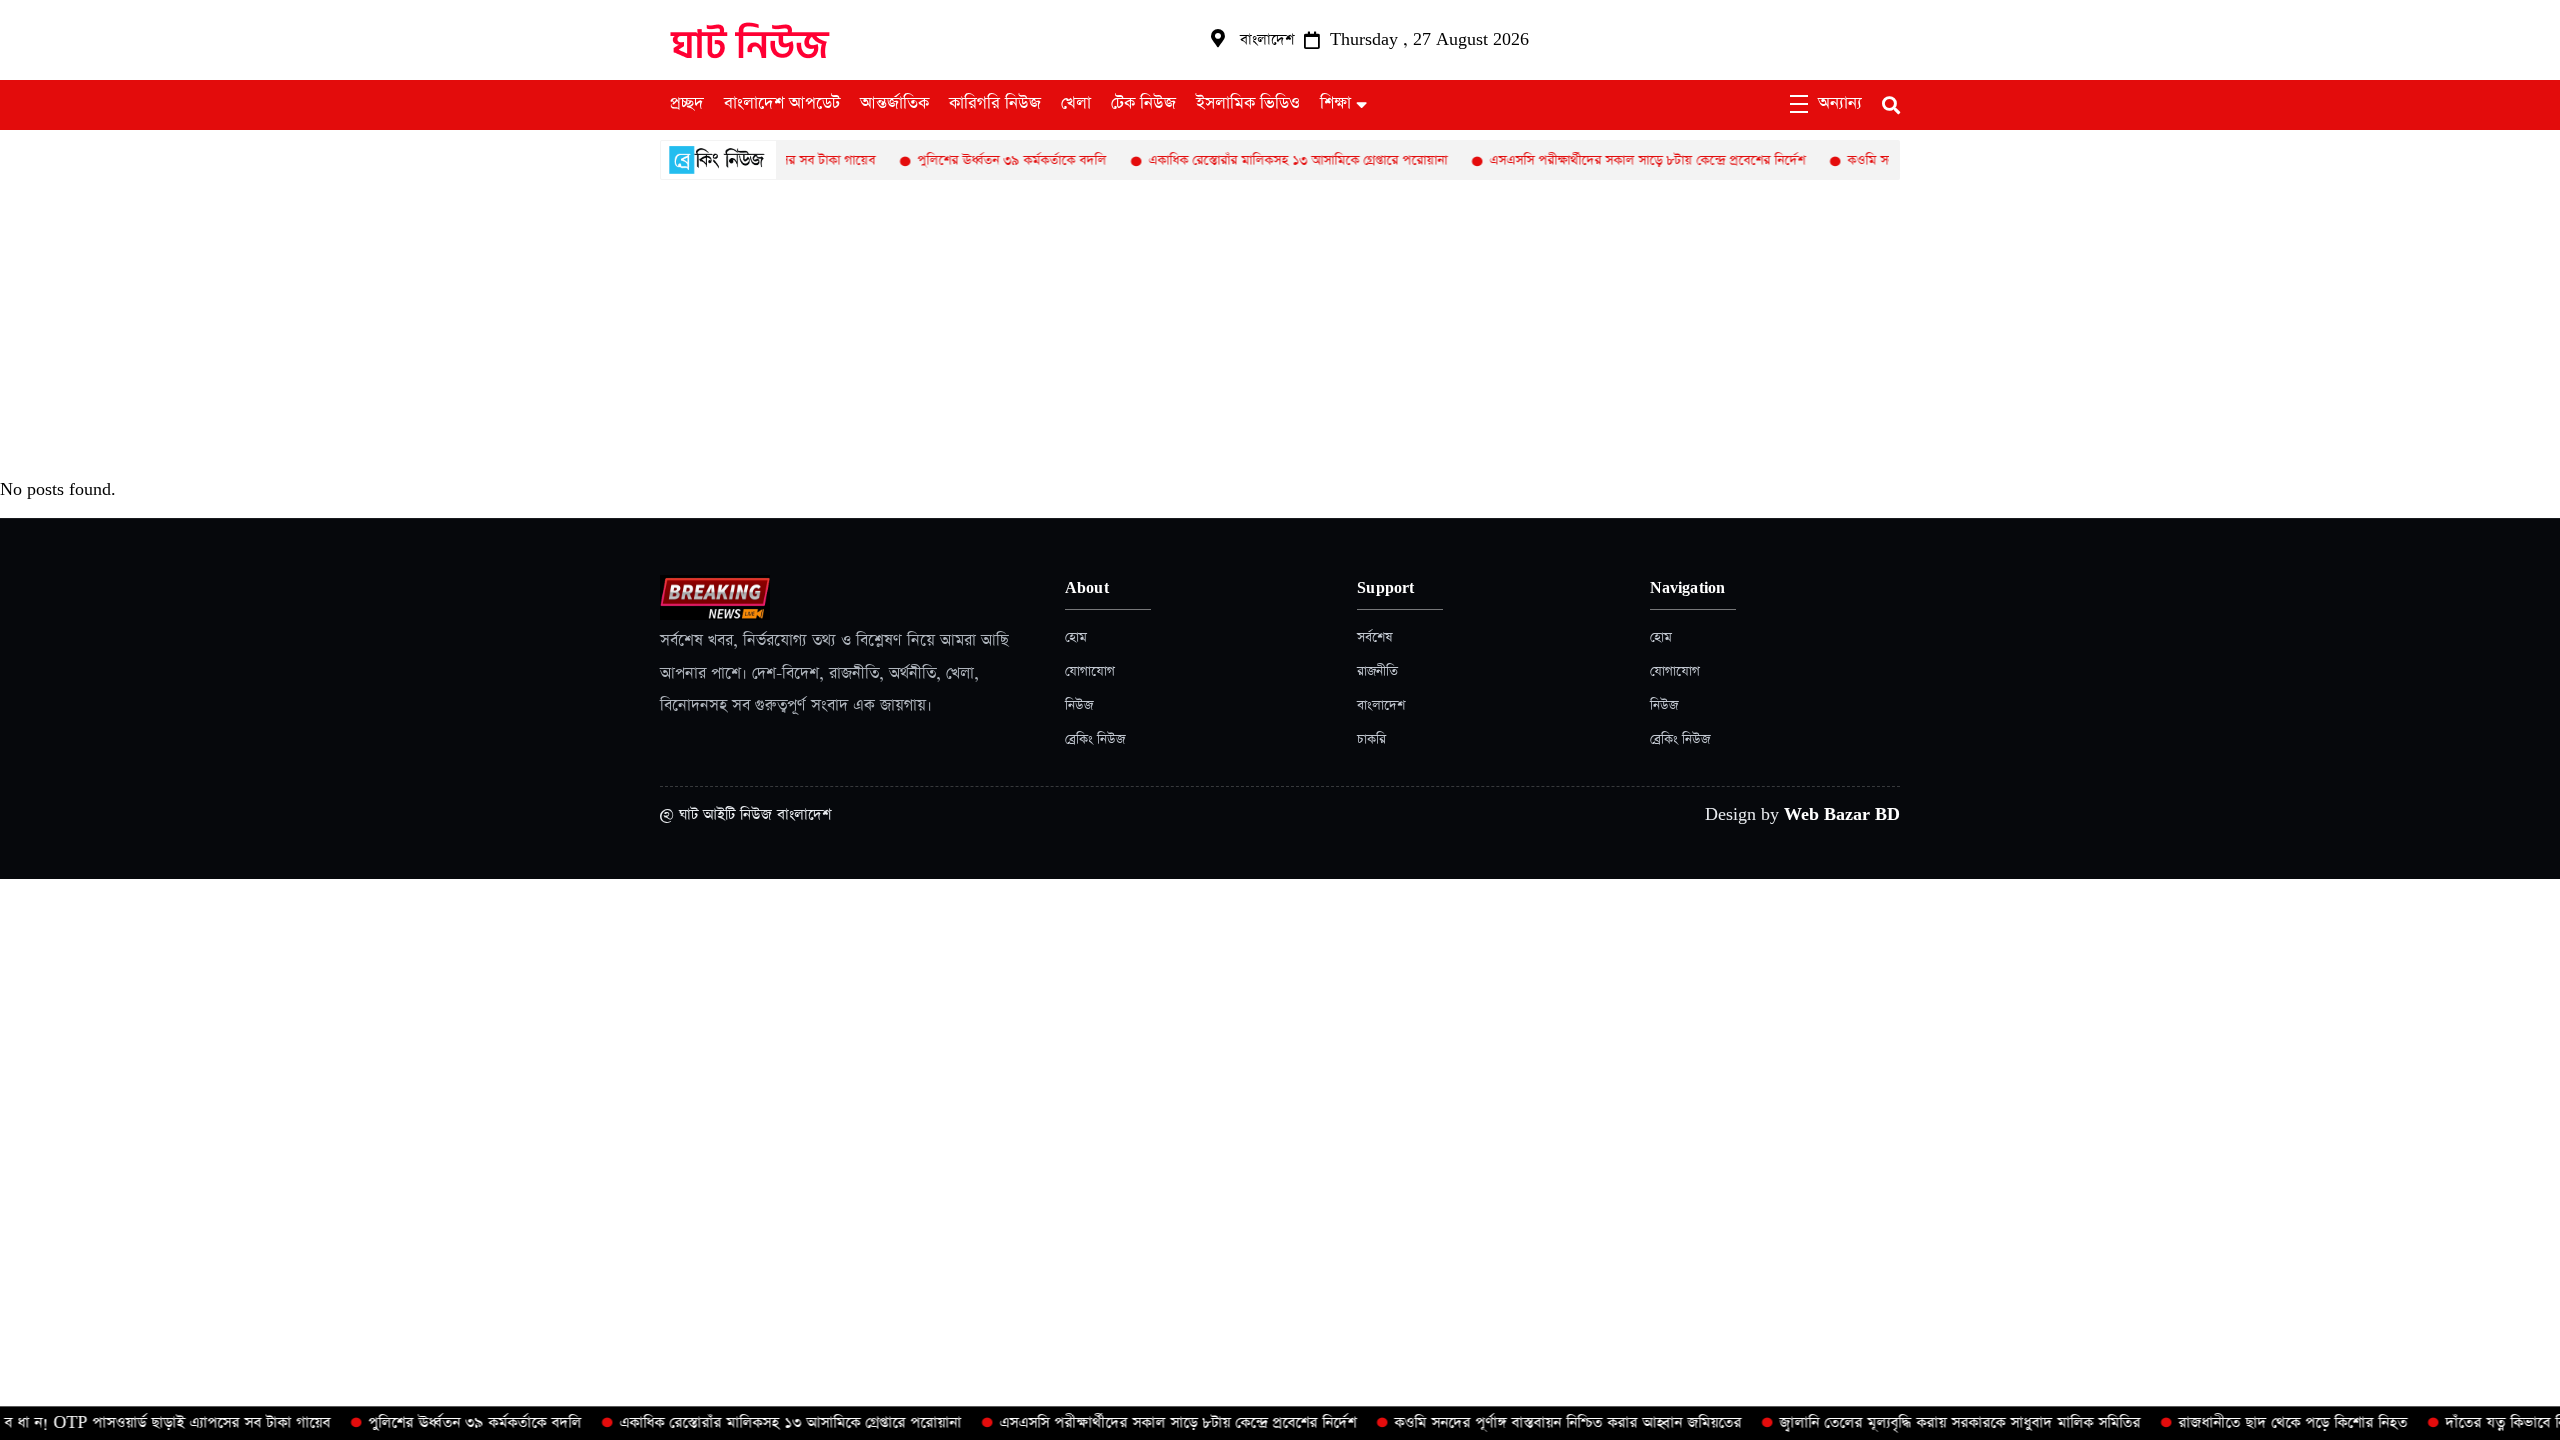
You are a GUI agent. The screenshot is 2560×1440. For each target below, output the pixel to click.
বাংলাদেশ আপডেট (782, 104)
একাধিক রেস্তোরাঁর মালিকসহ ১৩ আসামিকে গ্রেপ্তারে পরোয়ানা (1258, 160)
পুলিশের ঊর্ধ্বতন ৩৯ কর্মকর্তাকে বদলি (972, 160)
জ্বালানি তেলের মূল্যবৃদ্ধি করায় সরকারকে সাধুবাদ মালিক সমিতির (1930, 1422)
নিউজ (1079, 705)
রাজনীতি (1377, 671)
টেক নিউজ (1143, 104)
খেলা (1076, 104)
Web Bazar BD (1842, 814)
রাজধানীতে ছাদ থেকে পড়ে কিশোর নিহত (2263, 1422)
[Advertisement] (1280, 330)
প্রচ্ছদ (687, 104)
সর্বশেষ (1374, 637)
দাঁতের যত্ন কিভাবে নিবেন (2487, 1422)
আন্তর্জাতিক (894, 104)
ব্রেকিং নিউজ (1095, 739)
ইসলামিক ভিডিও (1248, 104)
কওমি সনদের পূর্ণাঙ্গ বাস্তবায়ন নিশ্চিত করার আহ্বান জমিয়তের (1538, 1422)
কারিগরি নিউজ (995, 104)
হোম (1076, 637)
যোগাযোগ (1090, 671)
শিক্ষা (1335, 104)
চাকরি (1371, 739)
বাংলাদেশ (1381, 705)
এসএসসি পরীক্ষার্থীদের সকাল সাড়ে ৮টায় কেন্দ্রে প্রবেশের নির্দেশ (1608, 160)
